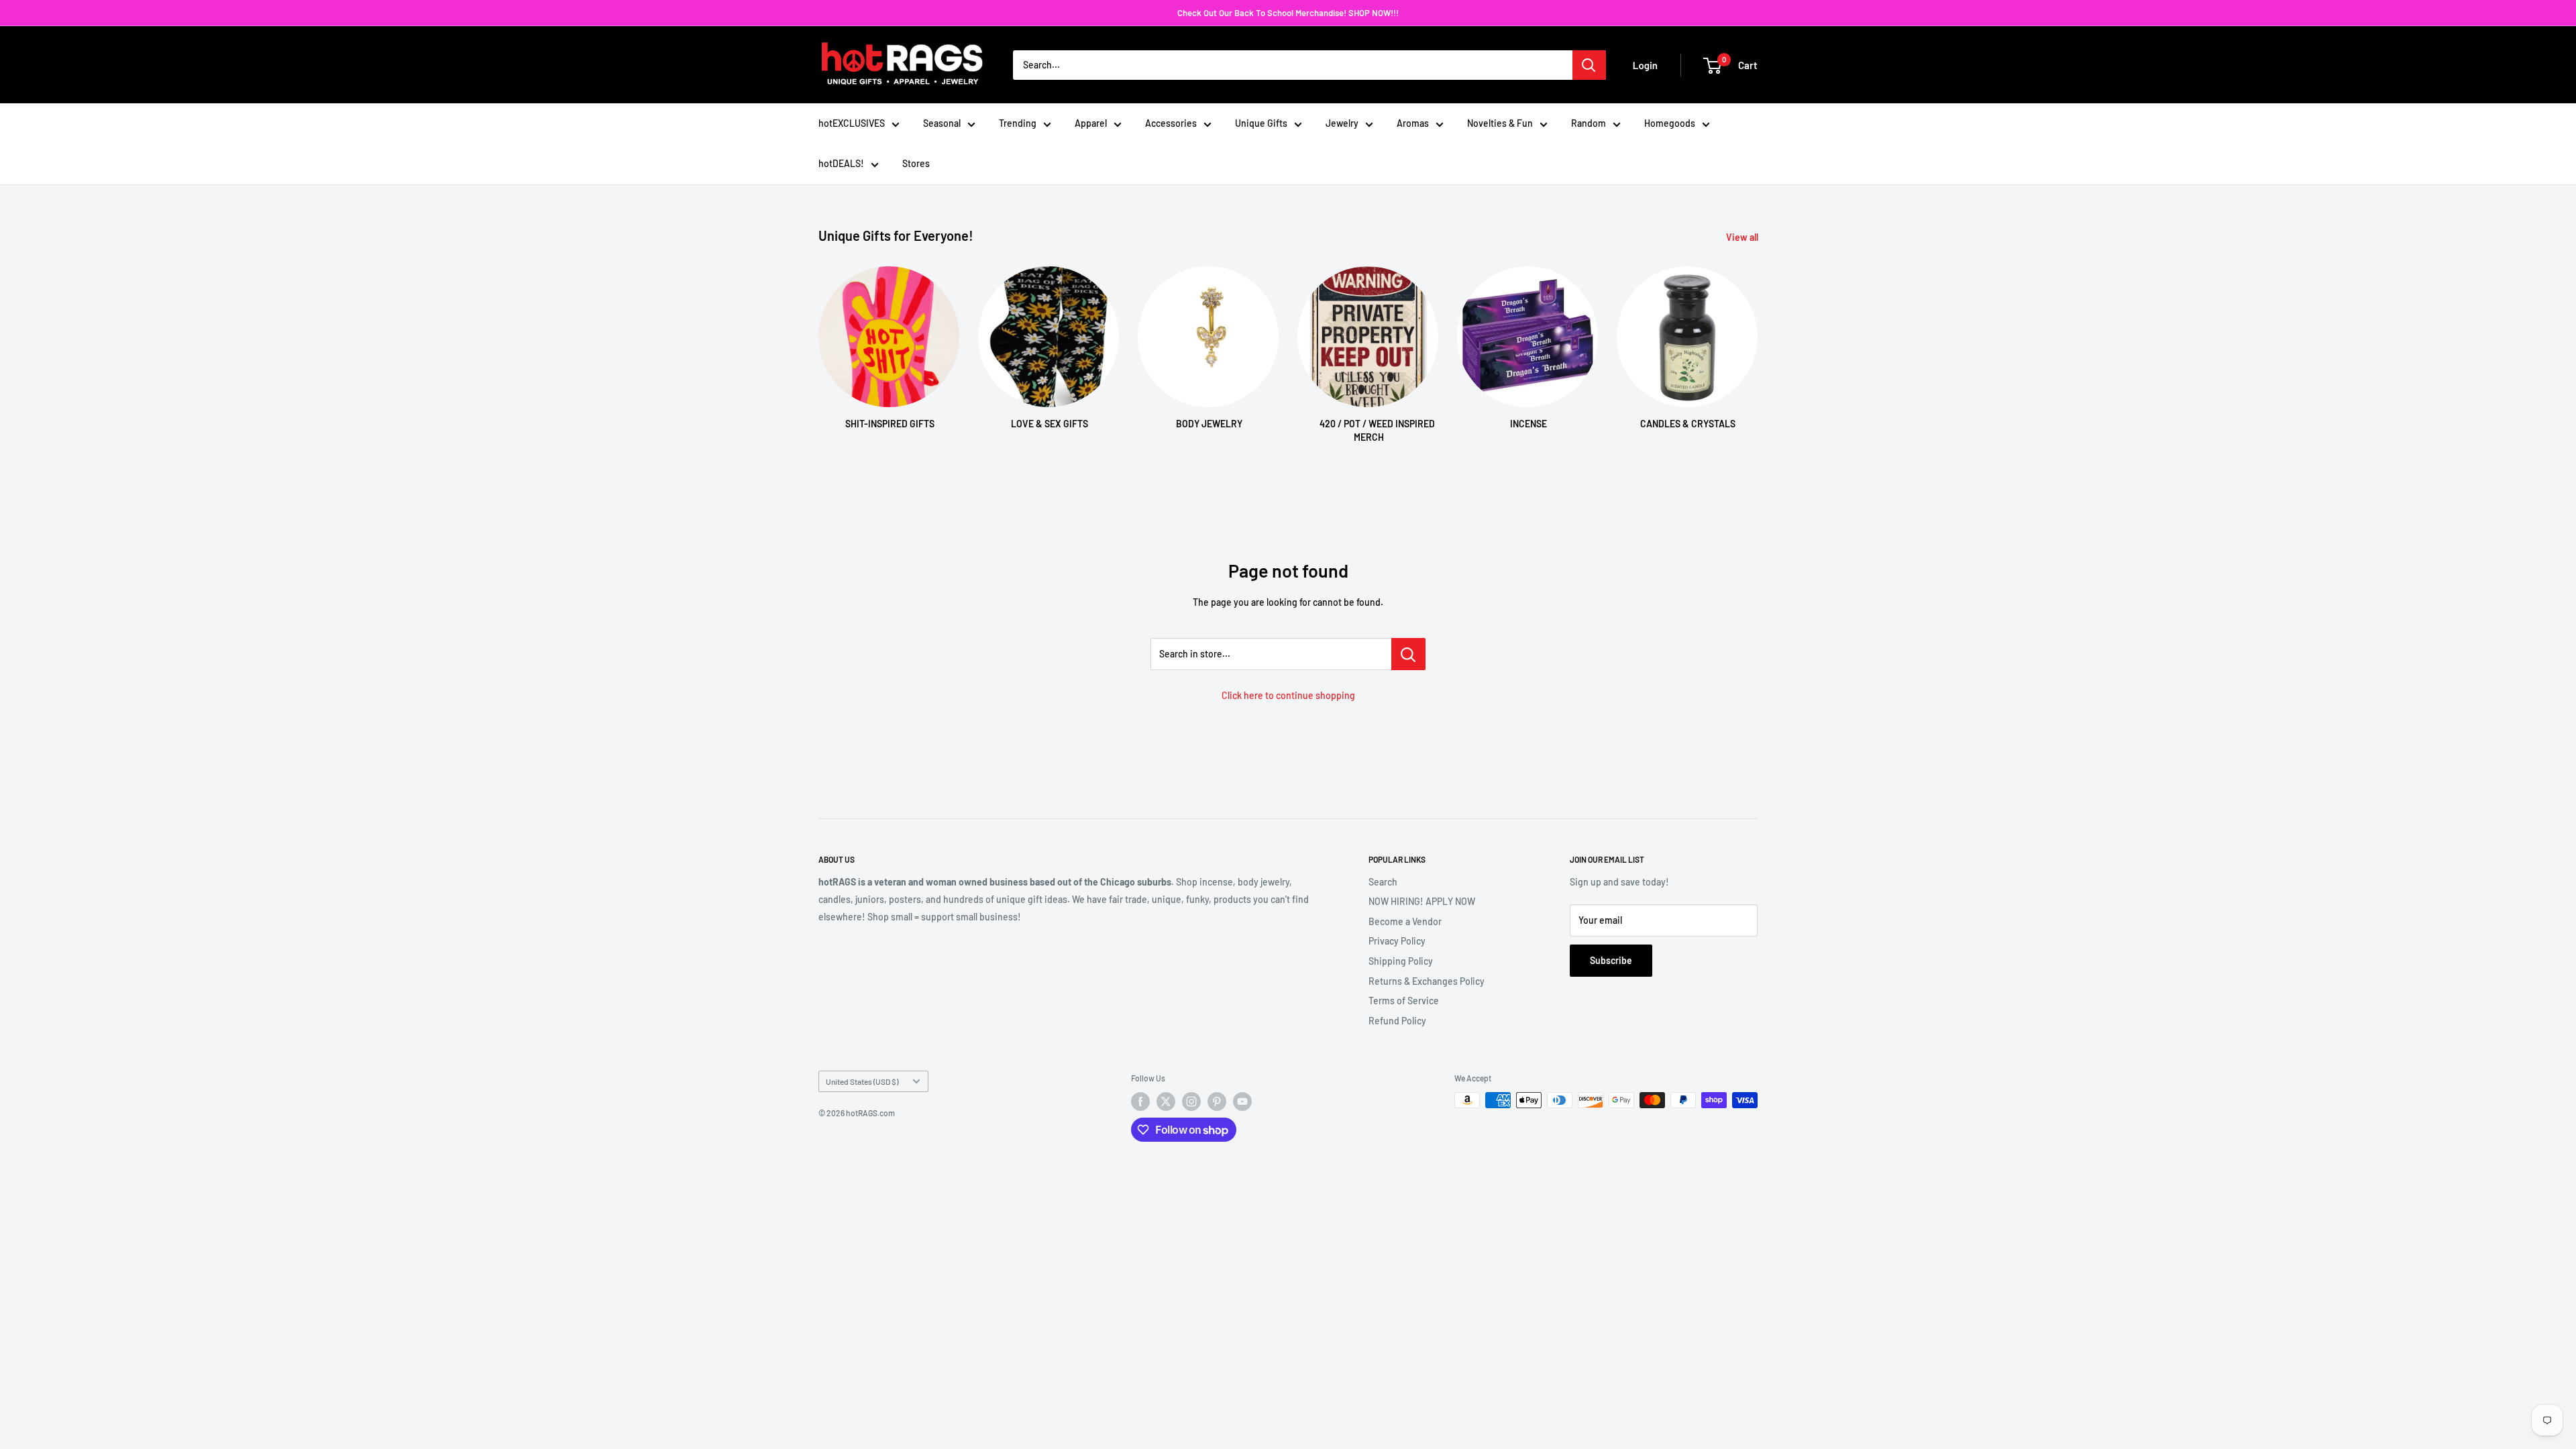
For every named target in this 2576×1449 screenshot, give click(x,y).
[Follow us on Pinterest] (1217, 1102)
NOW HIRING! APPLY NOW (1422, 901)
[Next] (1757, 342)
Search (1383, 882)
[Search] (1589, 65)
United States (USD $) (862, 1081)
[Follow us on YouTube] (1242, 1102)
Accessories (1171, 123)
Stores (916, 163)
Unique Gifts (1261, 123)
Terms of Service (1404, 1001)
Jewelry (1342, 123)
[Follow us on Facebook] (1140, 1102)
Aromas (1413, 123)
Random (1589, 123)
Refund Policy (1397, 1021)
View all (1743, 237)
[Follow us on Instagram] (1191, 1102)
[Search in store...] (1408, 654)
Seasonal (942, 123)
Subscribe (1611, 960)
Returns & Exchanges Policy (1427, 981)
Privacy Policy (1397, 941)
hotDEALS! (841, 163)
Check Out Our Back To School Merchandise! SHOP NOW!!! (1288, 13)
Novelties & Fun (1500, 123)
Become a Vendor (1405, 921)
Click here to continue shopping (1288, 695)
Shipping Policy (1401, 961)
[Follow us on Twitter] (1166, 1102)
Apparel (1091, 123)
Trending (1018, 123)
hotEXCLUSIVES (852, 123)
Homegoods (1670, 123)
